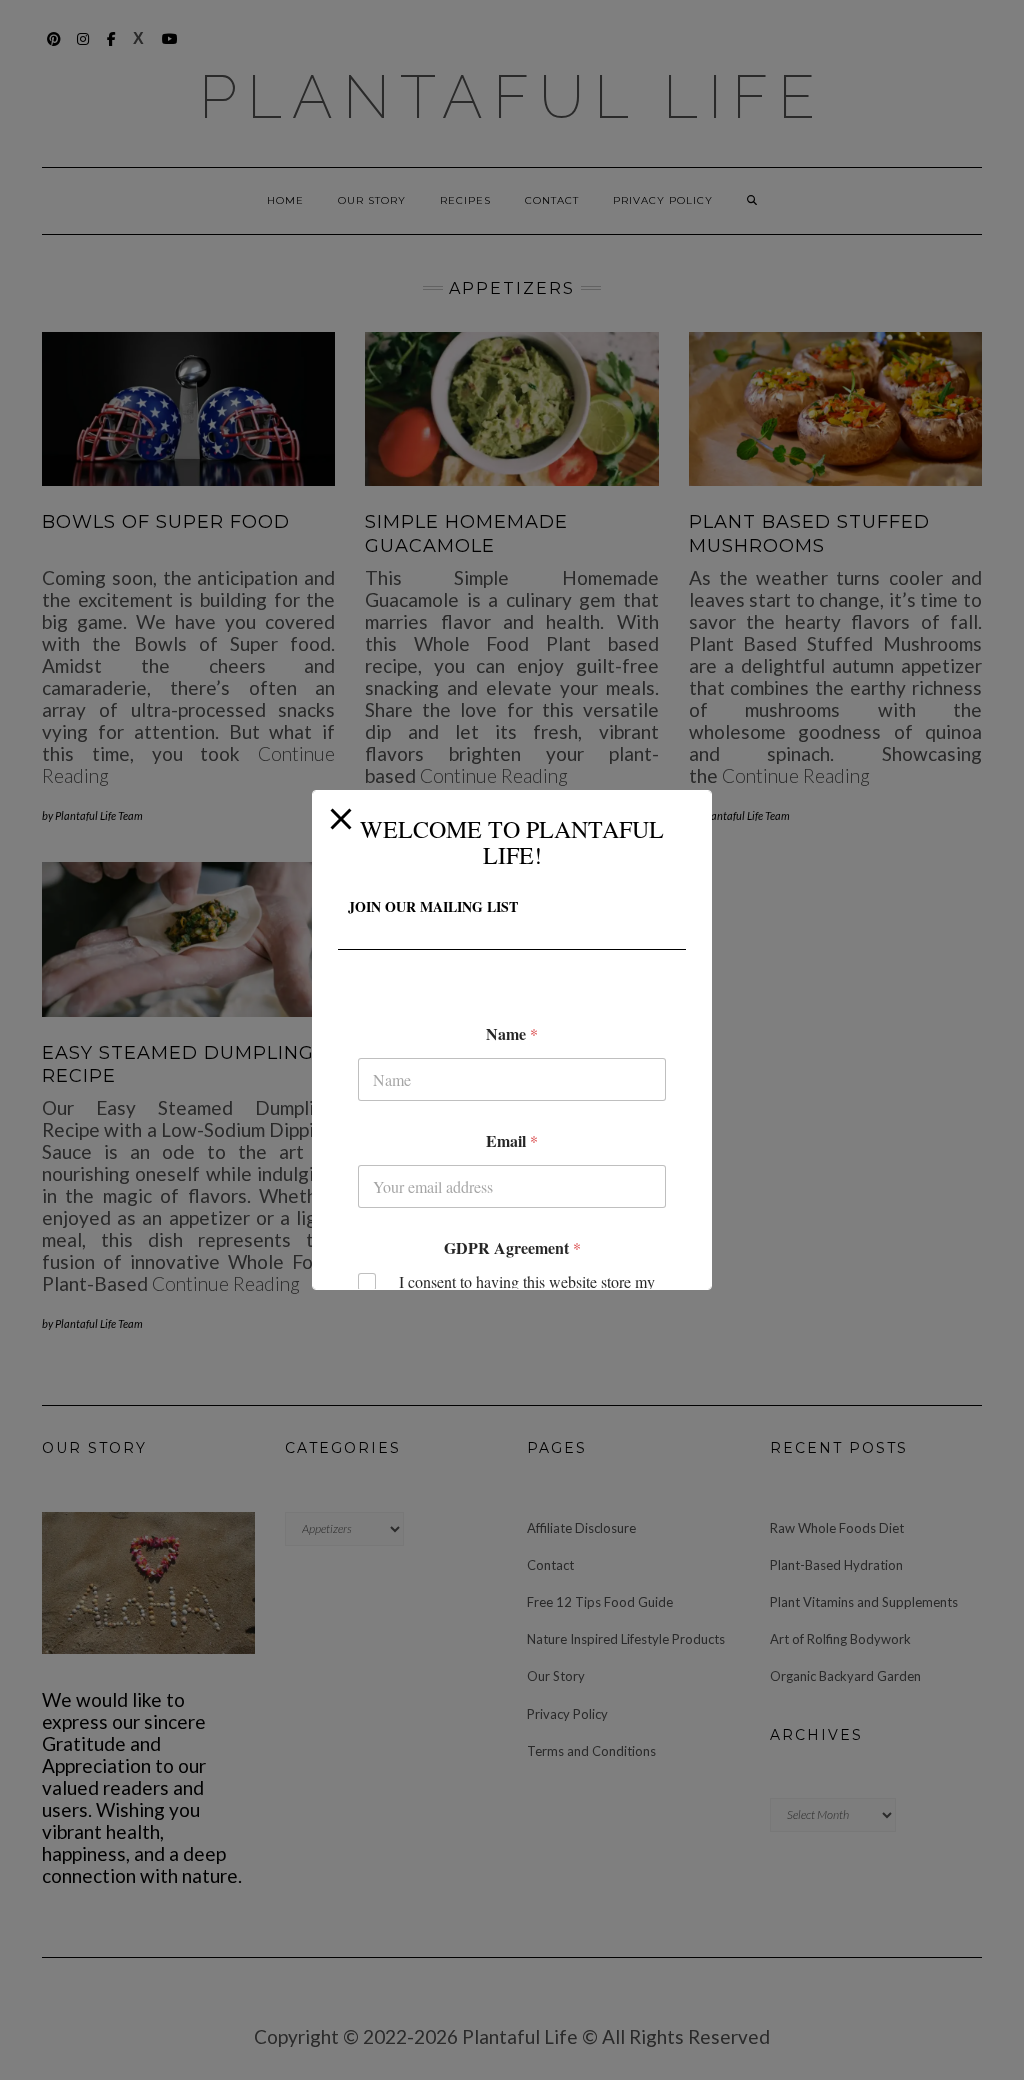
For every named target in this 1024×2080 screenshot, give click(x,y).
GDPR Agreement (512, 1247)
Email (512, 1140)
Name (512, 1033)
